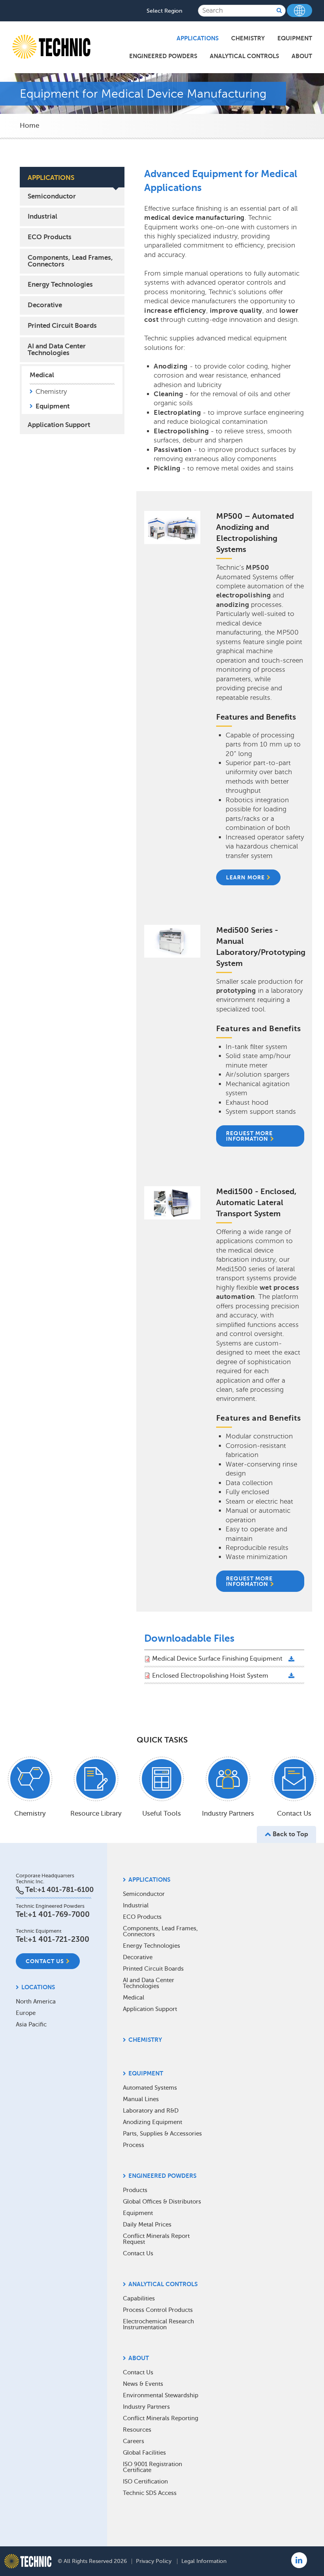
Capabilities (139, 2298)
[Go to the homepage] (28, 2561)
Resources (137, 2430)
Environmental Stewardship (161, 2395)
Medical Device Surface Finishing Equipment (217, 1659)
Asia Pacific (31, 2024)
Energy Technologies (60, 284)
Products (135, 2190)
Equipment (295, 38)
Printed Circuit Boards (62, 326)
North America (36, 2001)
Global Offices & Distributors (162, 2202)
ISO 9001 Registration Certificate (153, 2467)
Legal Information (204, 2561)
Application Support (59, 425)
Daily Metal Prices (147, 2224)
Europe (26, 2013)
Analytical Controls (244, 56)
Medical (42, 375)
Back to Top (290, 1834)
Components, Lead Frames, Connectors (70, 261)
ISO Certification (145, 2482)
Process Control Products (158, 2310)
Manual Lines (141, 2099)
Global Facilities (144, 2453)
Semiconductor (52, 196)
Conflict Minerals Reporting (161, 2418)
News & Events (143, 2384)
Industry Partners (146, 2407)
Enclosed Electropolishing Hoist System (210, 1676)
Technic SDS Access (150, 2493)
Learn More (245, 877)
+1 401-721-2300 (58, 1939)
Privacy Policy (154, 2561)
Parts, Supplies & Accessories (162, 2134)
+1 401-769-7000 (59, 1914)
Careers (134, 2441)
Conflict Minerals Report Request (156, 2239)
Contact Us (45, 1961)
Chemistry (248, 38)
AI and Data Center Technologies (57, 350)
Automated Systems (150, 2088)
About (302, 56)
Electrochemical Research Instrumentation (158, 2324)
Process (134, 2145)
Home (29, 126)
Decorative (45, 305)
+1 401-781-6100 (65, 1890)
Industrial (42, 216)
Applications (198, 38)
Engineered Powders (163, 56)
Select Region (164, 11)
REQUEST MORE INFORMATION (249, 1136)
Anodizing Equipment (153, 2122)
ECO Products (50, 237)
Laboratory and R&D (151, 2111)
